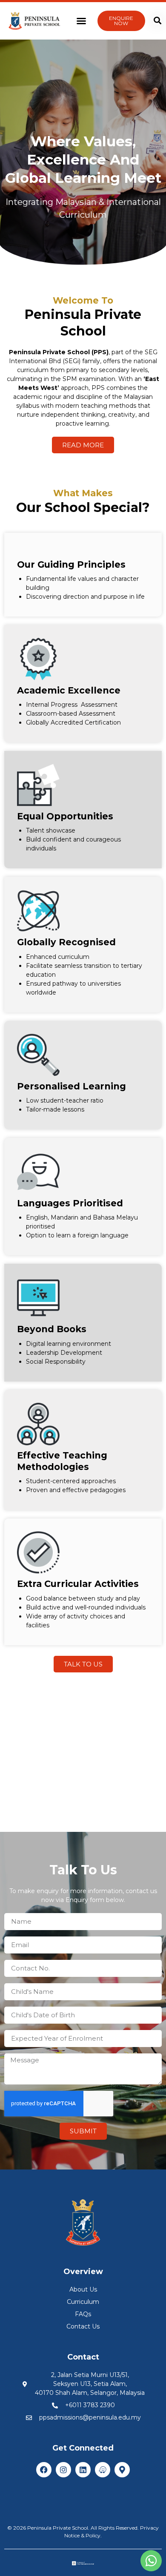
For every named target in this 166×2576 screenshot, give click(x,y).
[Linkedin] (83, 2470)
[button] (81, 21)
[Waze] (103, 2470)
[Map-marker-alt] (122, 2470)
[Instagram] (63, 2470)
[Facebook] (44, 2470)
